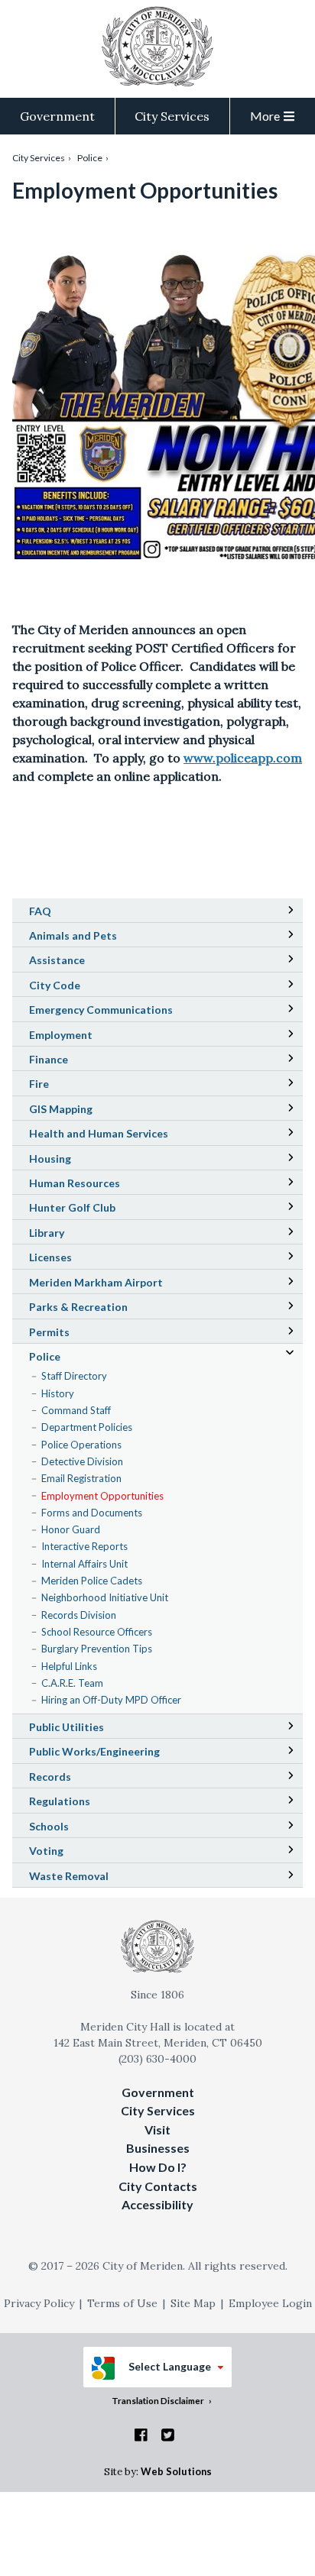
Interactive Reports (84, 1546)
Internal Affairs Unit (84, 1564)
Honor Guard (71, 1529)
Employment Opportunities (102, 1496)
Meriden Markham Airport (117, 1284)
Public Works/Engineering (94, 1751)
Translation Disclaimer (158, 2400)
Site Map (193, 2303)
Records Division (79, 1615)
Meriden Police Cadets (92, 1581)
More (265, 116)
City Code (76, 987)
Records (50, 1777)
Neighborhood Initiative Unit (105, 1597)
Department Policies (87, 1427)
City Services (172, 116)
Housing (50, 1159)
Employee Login (270, 2303)
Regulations (60, 1801)
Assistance (57, 960)
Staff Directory (74, 1376)
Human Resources (75, 1183)
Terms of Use (122, 2303)
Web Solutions (176, 2471)
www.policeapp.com (243, 758)
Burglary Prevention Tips (97, 1649)
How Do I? (158, 2167)
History (58, 1393)
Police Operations (81, 1445)
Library (68, 1235)
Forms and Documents (92, 1513)
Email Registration (81, 1478)
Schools (70, 1828)
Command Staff (76, 1410)
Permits (49, 1332)
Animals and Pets (73, 935)
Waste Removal (69, 1876)
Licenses (50, 1257)
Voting (46, 1851)
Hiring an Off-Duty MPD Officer (111, 1700)
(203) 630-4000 (157, 2059)
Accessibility (157, 2204)
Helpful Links (69, 1666)
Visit (157, 2129)
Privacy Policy (39, 2303)
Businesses (158, 2148)
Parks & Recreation (78, 1307)
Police (90, 158)
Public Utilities (67, 1727)
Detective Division (82, 1461)
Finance (49, 1059)
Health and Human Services (99, 1133)
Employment (61, 1035)
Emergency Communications (101, 1010)
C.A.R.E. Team (72, 1683)
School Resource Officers (97, 1632)
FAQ (40, 911)
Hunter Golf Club (94, 1209)
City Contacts (158, 2186)
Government (57, 116)
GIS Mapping (82, 1111)
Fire (39, 1084)
